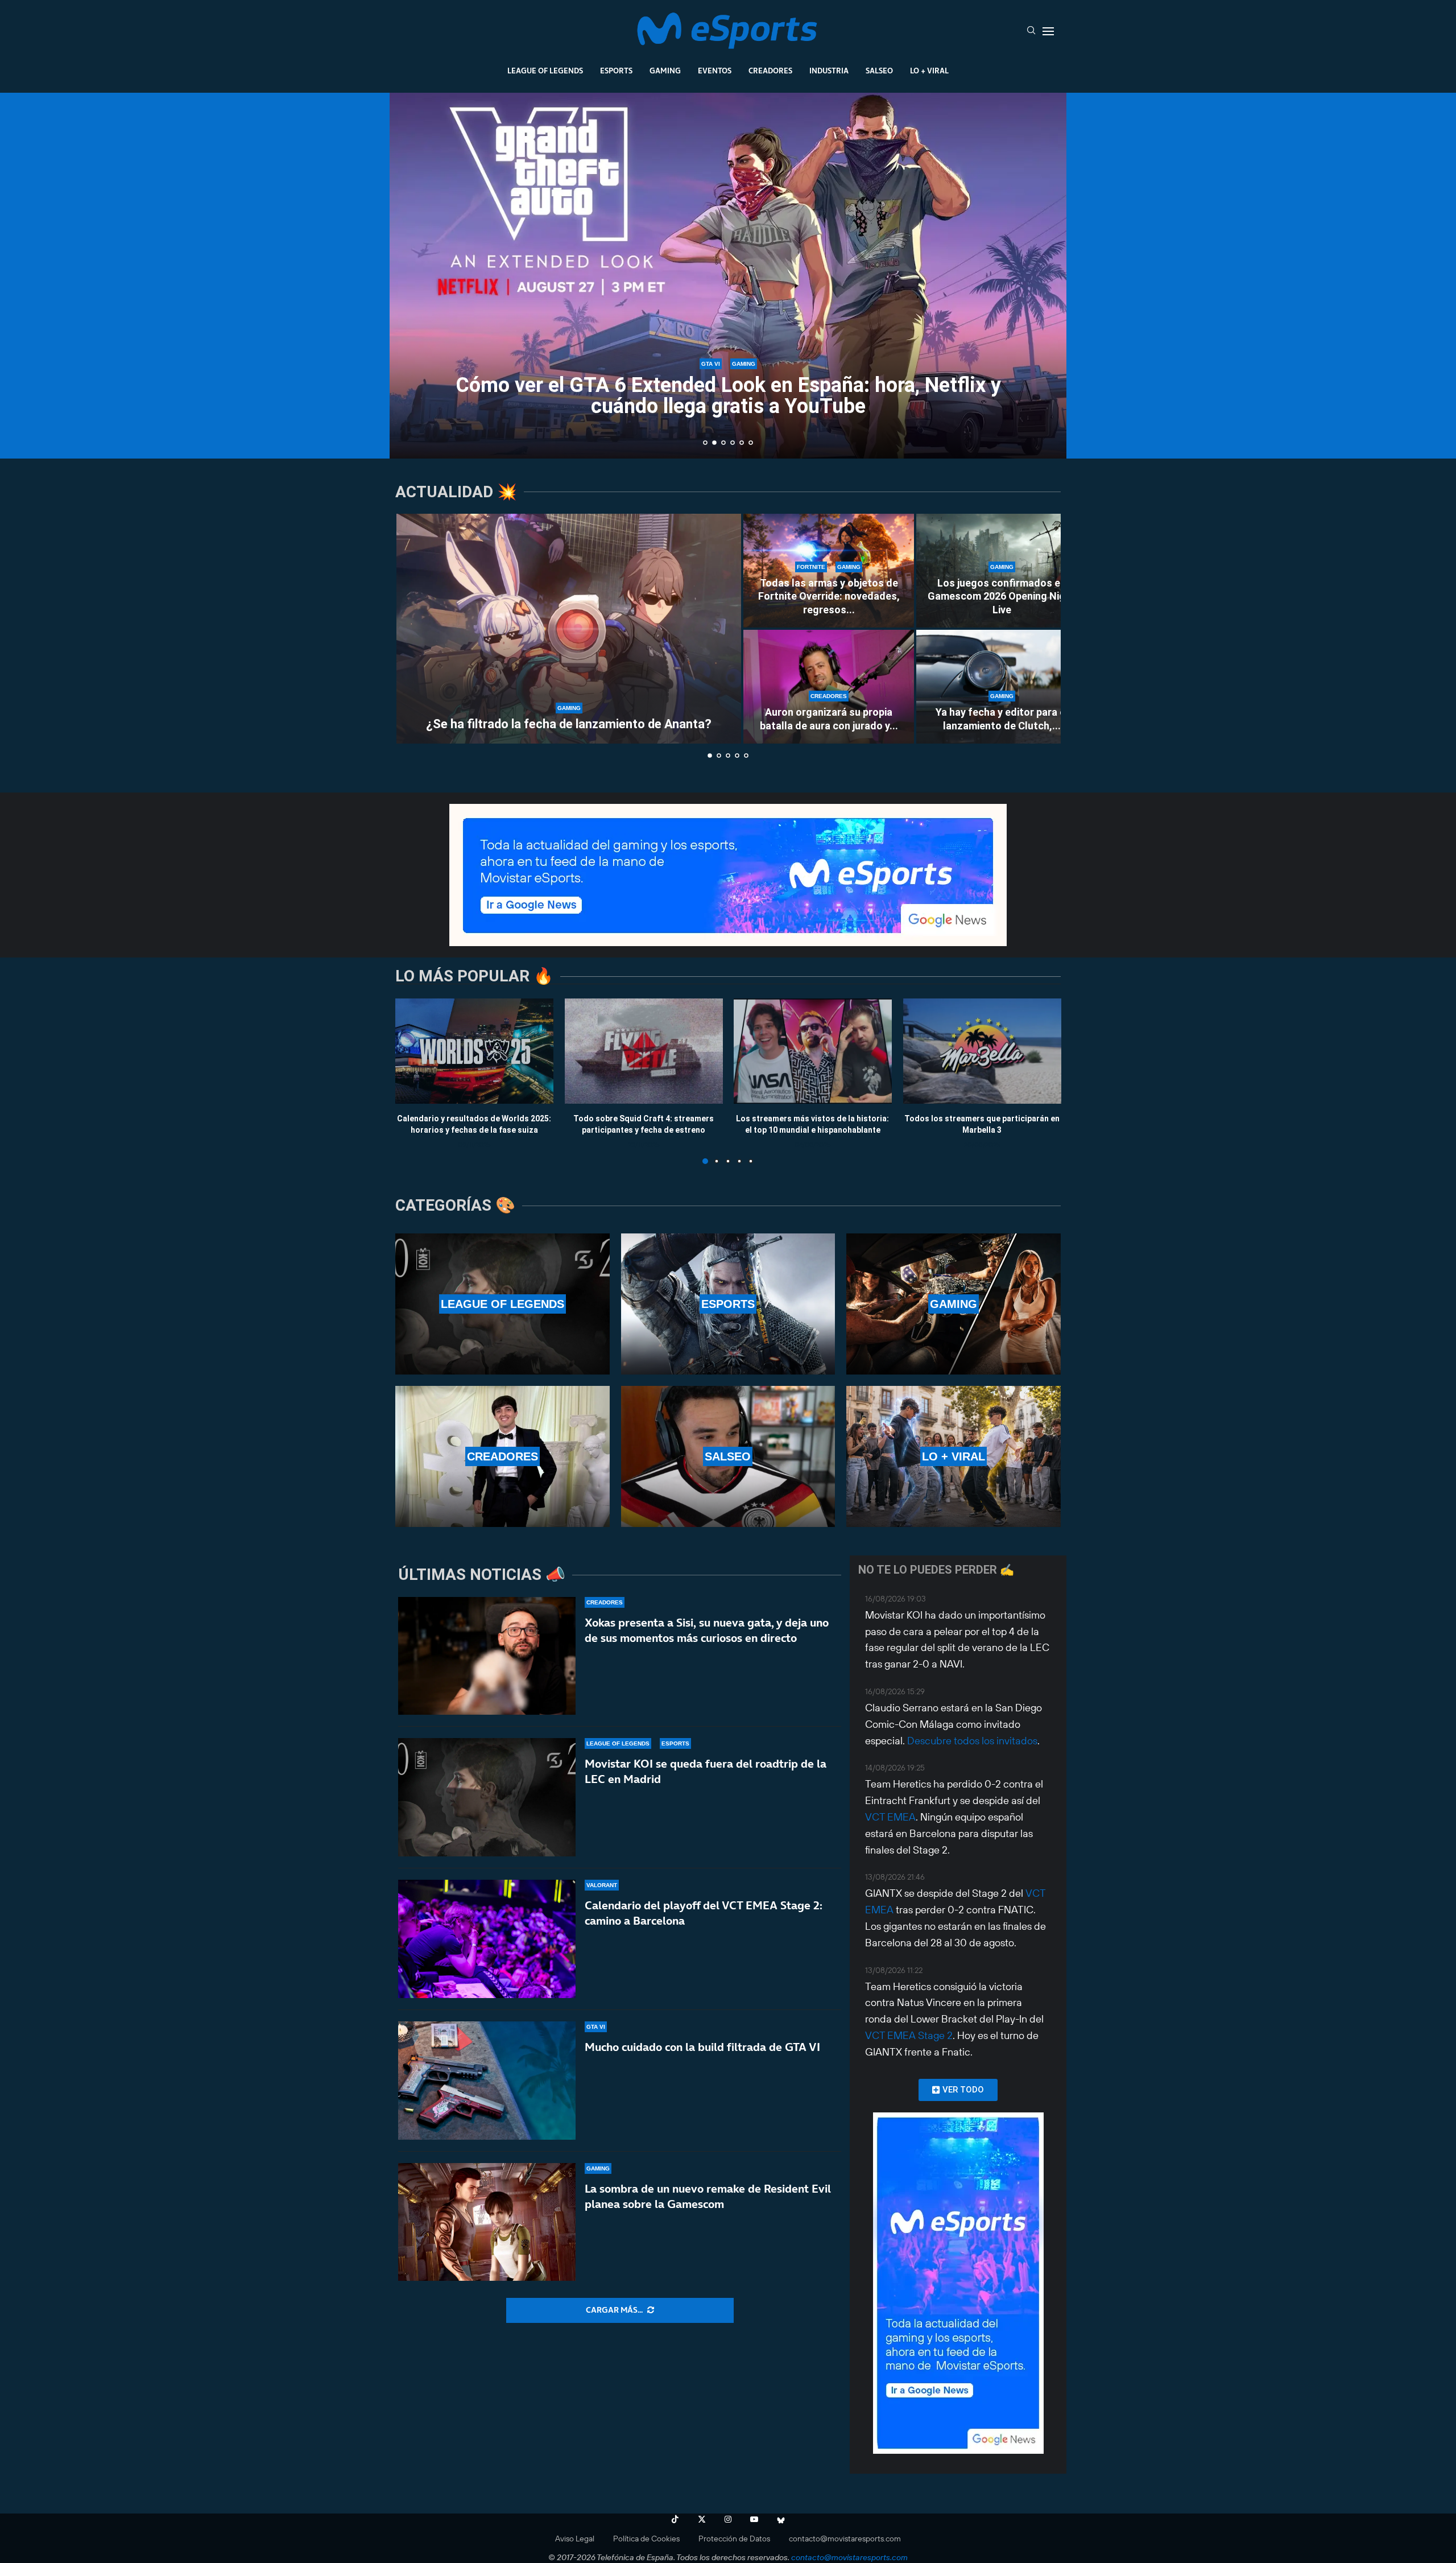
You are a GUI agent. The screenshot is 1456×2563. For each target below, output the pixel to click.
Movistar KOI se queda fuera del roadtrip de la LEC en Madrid (706, 1771)
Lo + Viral (929, 71)
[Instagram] (728, 2519)
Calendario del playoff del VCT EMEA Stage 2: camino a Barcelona (704, 1913)
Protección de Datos (734, 2539)
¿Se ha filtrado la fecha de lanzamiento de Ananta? (569, 724)
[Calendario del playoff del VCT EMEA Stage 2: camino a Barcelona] (487, 1939)
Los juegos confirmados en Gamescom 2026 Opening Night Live (1002, 596)
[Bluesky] (781, 2519)
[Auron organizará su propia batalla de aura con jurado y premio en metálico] (829, 687)
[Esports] (728, 1304)
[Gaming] (954, 1304)
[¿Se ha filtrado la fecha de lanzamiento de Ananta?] (569, 629)
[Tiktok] (675, 2519)
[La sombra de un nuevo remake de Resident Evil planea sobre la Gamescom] (487, 2222)
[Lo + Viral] (954, 1456)
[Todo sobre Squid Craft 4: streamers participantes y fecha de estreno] (644, 1051)
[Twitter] (702, 2519)
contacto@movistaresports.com (845, 2539)
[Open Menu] (1048, 31)
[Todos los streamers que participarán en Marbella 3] (982, 1051)
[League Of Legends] (502, 1304)
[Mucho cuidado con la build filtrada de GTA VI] (487, 2081)
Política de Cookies (646, 2539)
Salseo (879, 71)
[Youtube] (754, 2519)
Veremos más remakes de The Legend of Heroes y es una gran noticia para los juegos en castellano (728, 396)
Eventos (715, 71)
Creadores (770, 71)
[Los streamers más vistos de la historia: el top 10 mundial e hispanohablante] (813, 1051)
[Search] (1031, 31)
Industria (829, 71)
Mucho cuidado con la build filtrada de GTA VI (702, 2047)
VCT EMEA (890, 1817)
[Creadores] (502, 1456)
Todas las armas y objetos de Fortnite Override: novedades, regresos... (829, 596)
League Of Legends (545, 71)
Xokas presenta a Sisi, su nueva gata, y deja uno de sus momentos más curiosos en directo (707, 1630)
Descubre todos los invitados (972, 1741)
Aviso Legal (575, 2539)
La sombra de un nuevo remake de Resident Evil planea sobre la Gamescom (708, 2196)
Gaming (665, 71)
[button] (411, 275)
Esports (616, 71)
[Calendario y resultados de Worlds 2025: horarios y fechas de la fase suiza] (474, 1051)
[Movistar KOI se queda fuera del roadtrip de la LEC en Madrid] (487, 1797)
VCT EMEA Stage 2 (909, 2035)
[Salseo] (728, 1456)
